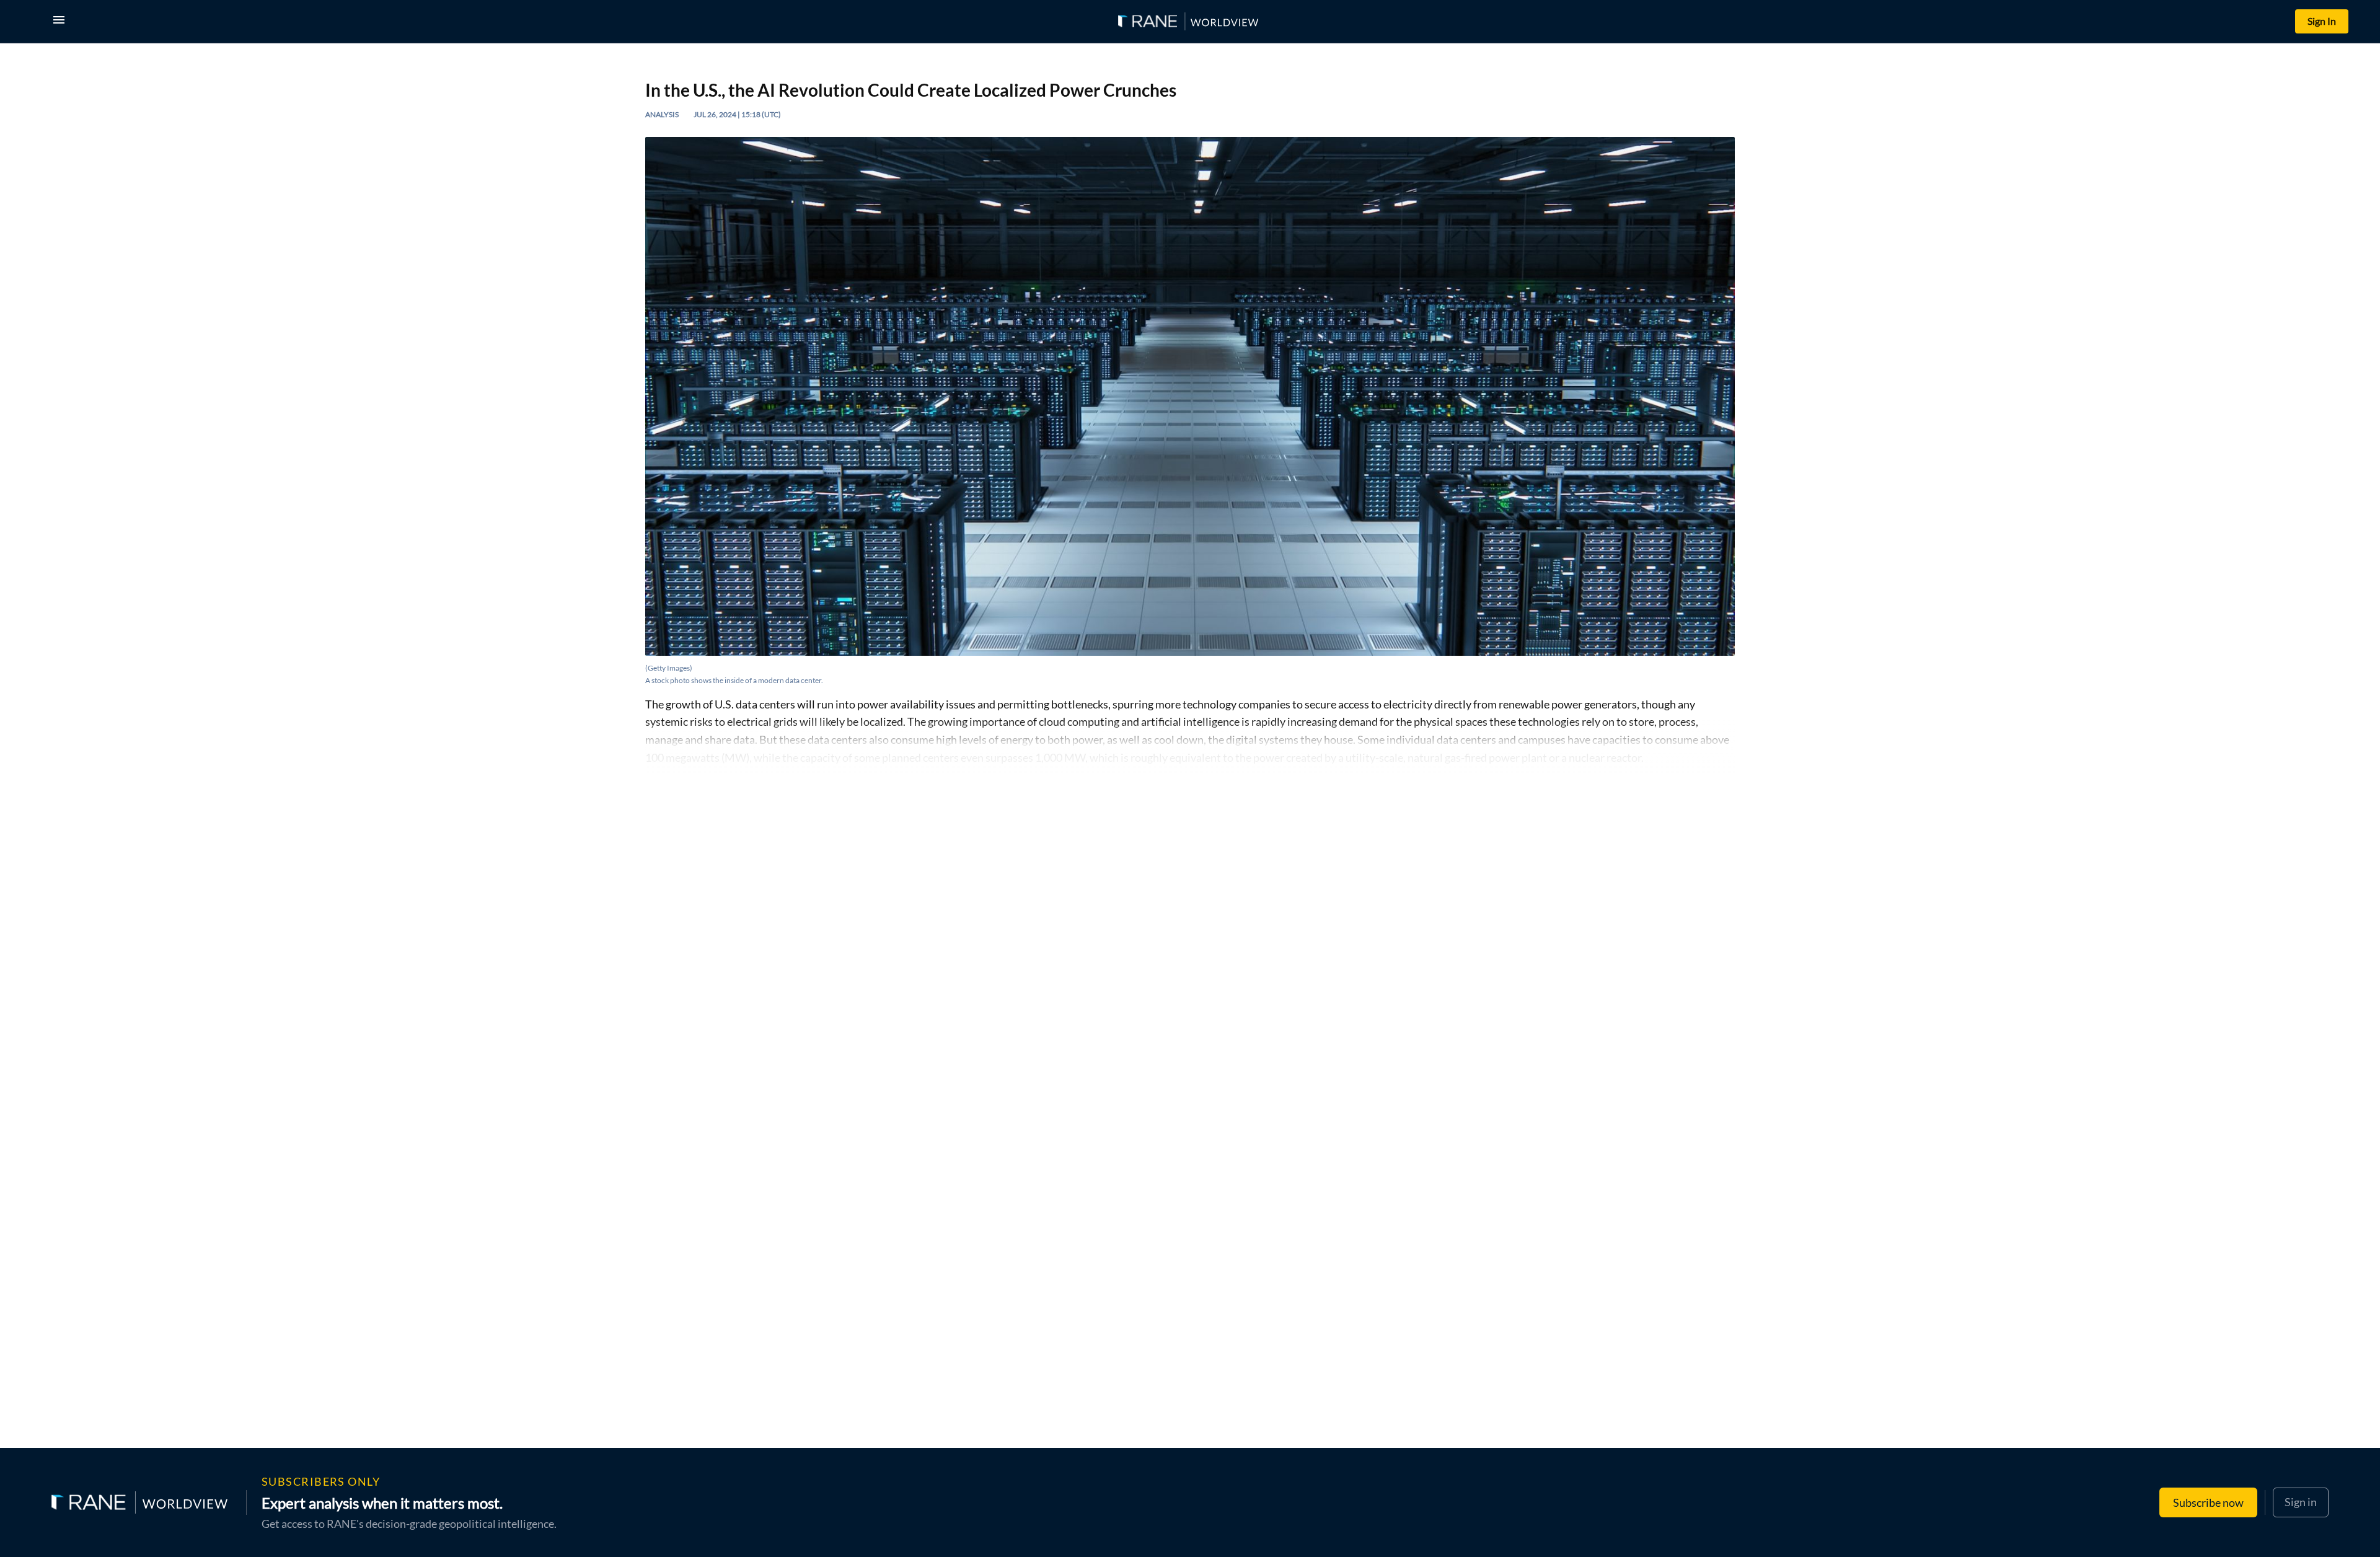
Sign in (2301, 1502)
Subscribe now (2208, 1502)
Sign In (2322, 21)
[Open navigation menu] (61, 21)
